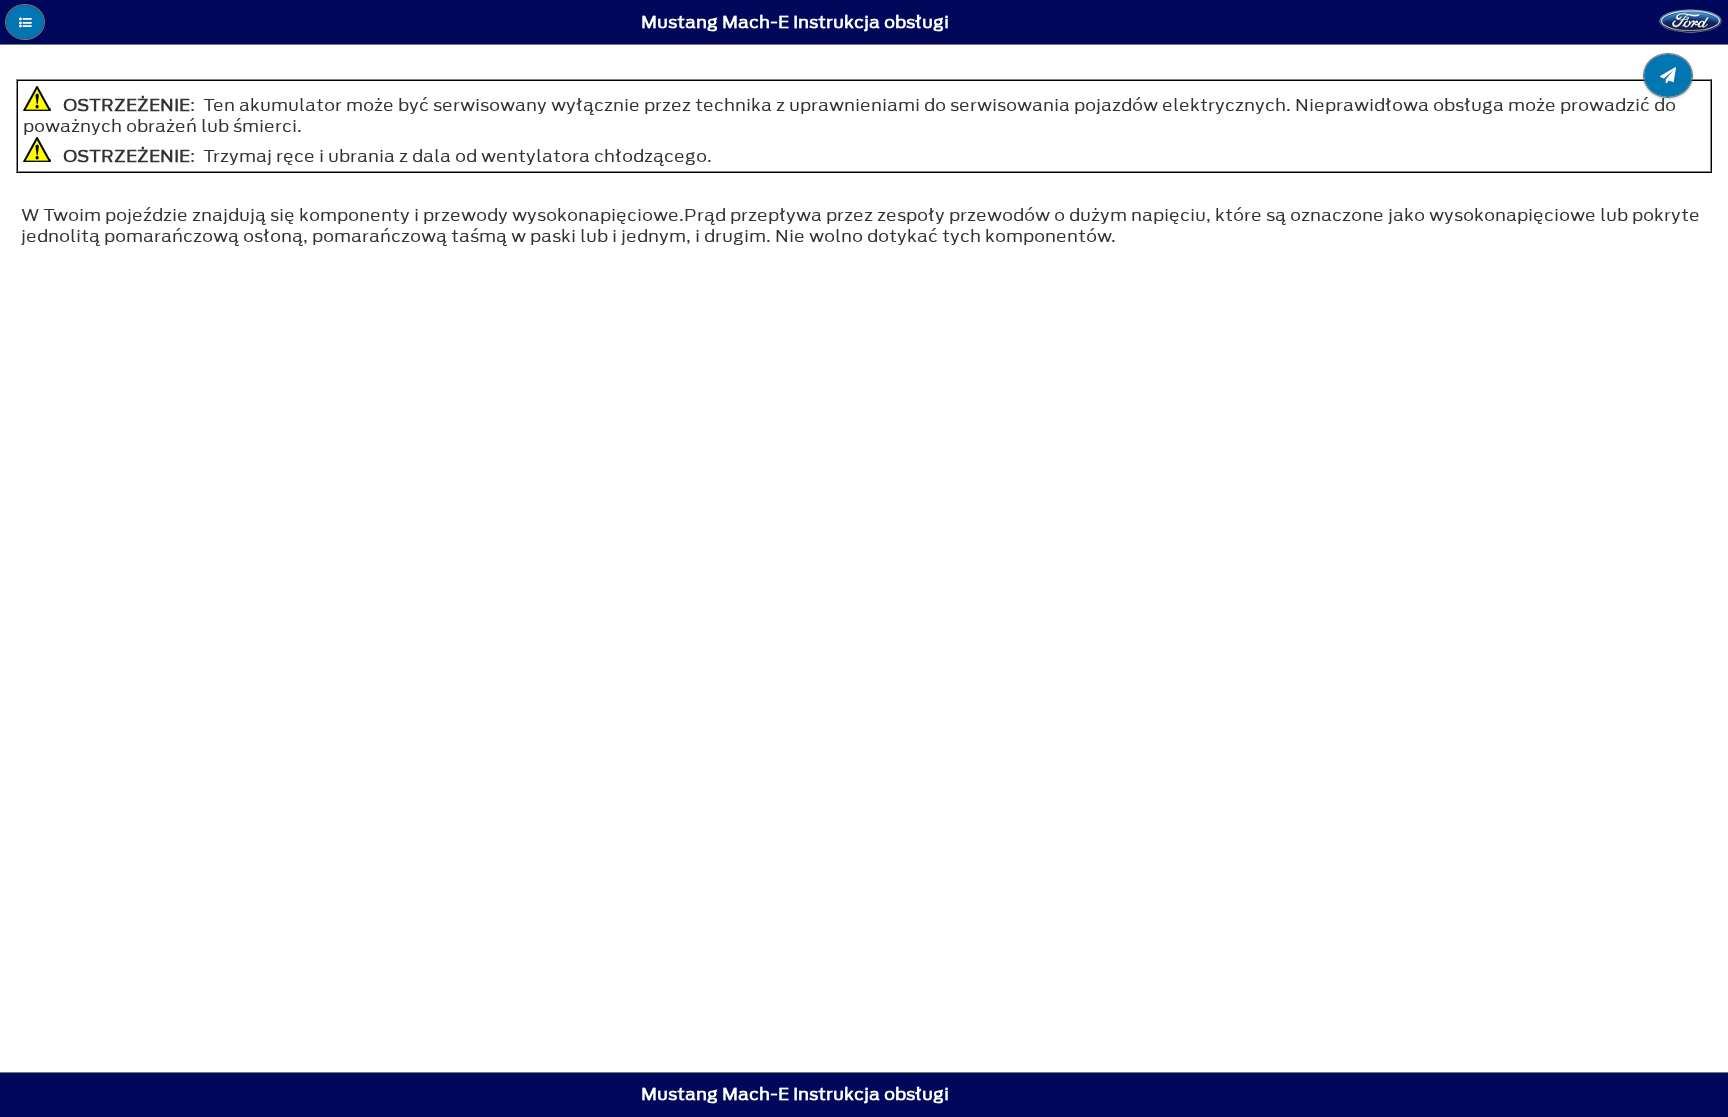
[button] (25, 22)
